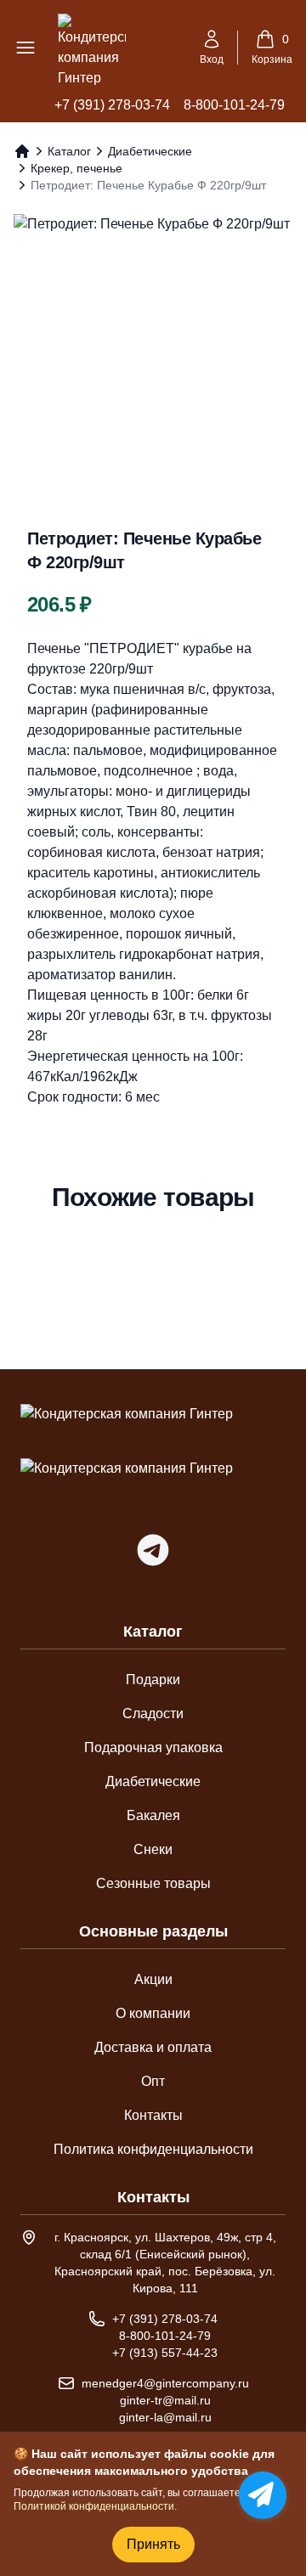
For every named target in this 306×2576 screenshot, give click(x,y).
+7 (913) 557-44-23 (165, 2353)
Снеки (153, 1849)
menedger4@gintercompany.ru (165, 2383)
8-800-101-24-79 (234, 105)
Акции (153, 1979)
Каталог (69, 151)
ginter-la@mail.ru (165, 2417)
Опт (153, 2081)
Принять (153, 2544)
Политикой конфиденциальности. (95, 2506)
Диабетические (150, 151)
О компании (153, 2013)
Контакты (153, 2115)
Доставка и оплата (153, 2047)
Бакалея (153, 1815)
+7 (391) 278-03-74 (112, 105)
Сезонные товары (153, 1883)
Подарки (153, 1680)
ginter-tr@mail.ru (165, 2400)
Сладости (153, 1714)
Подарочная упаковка (153, 1747)
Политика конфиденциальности (153, 2149)
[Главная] (22, 151)
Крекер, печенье (76, 168)
